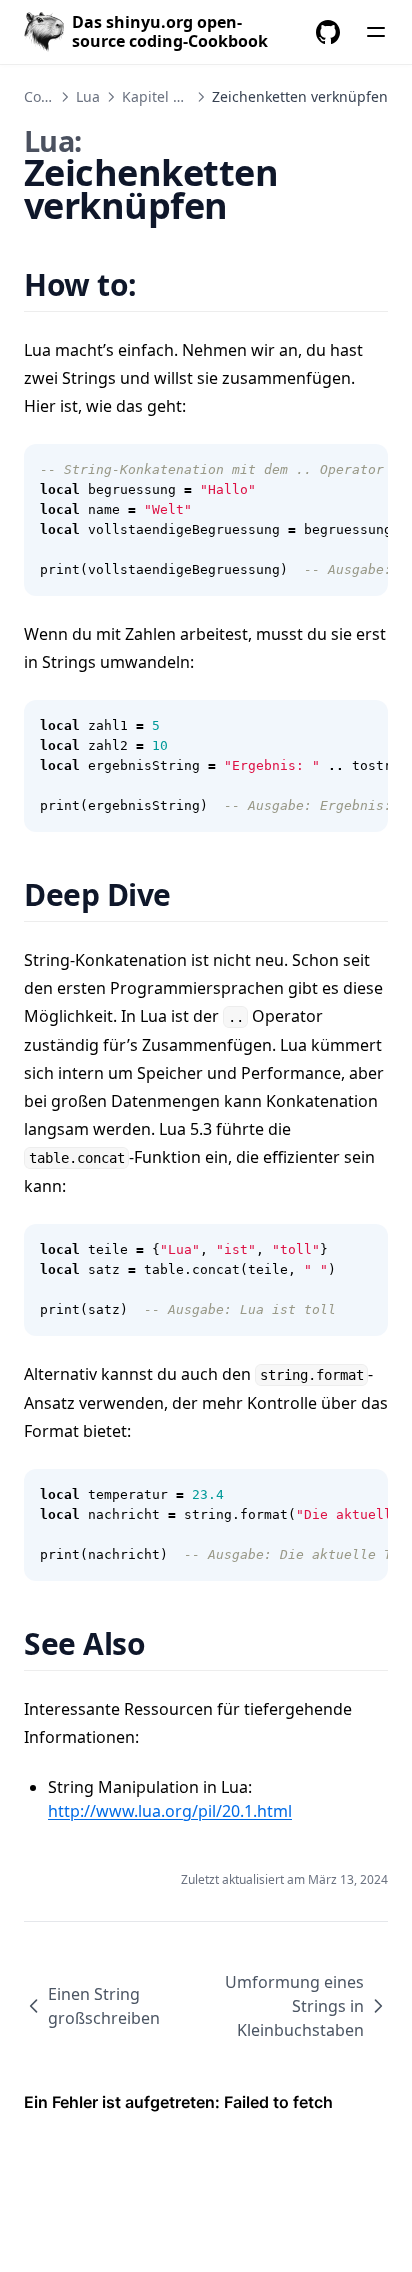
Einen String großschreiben (104, 2006)
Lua (88, 96)
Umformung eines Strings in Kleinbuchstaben (294, 2006)
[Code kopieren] (362, 470)
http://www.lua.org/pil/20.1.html (170, 1811)
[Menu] (376, 32)
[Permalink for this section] (161, 284)
